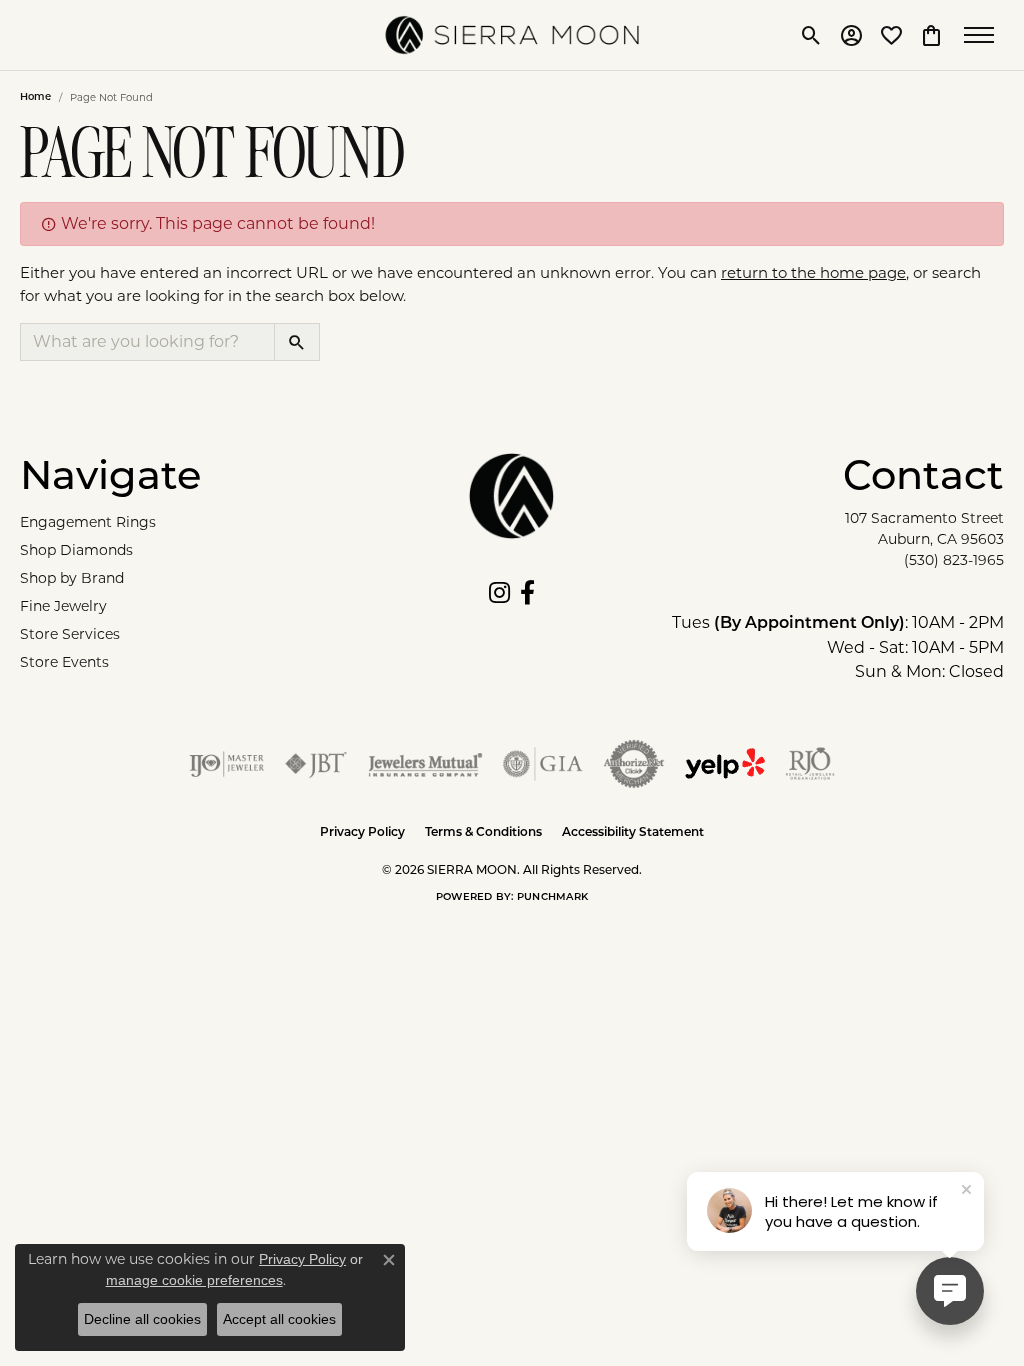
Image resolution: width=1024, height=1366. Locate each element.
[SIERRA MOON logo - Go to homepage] (512, 35)
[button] (811, 35)
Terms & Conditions (483, 833)
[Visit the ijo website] (226, 764)
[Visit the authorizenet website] (634, 764)
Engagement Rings (88, 522)
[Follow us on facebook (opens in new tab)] (527, 593)
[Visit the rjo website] (810, 764)
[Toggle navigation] (984, 35)
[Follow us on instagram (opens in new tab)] (499, 593)
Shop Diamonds (76, 550)
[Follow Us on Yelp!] (725, 764)
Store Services (70, 634)
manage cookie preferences (194, 1280)
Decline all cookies (142, 1319)
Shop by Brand (72, 578)
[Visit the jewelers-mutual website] (425, 764)
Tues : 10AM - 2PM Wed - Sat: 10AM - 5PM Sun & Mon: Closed (838, 647)
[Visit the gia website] (543, 764)
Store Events (64, 662)
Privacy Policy (362, 833)
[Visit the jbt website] (316, 764)
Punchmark (552, 897)
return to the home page (813, 272)
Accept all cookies (279, 1319)
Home (35, 97)
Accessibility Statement (633, 833)
